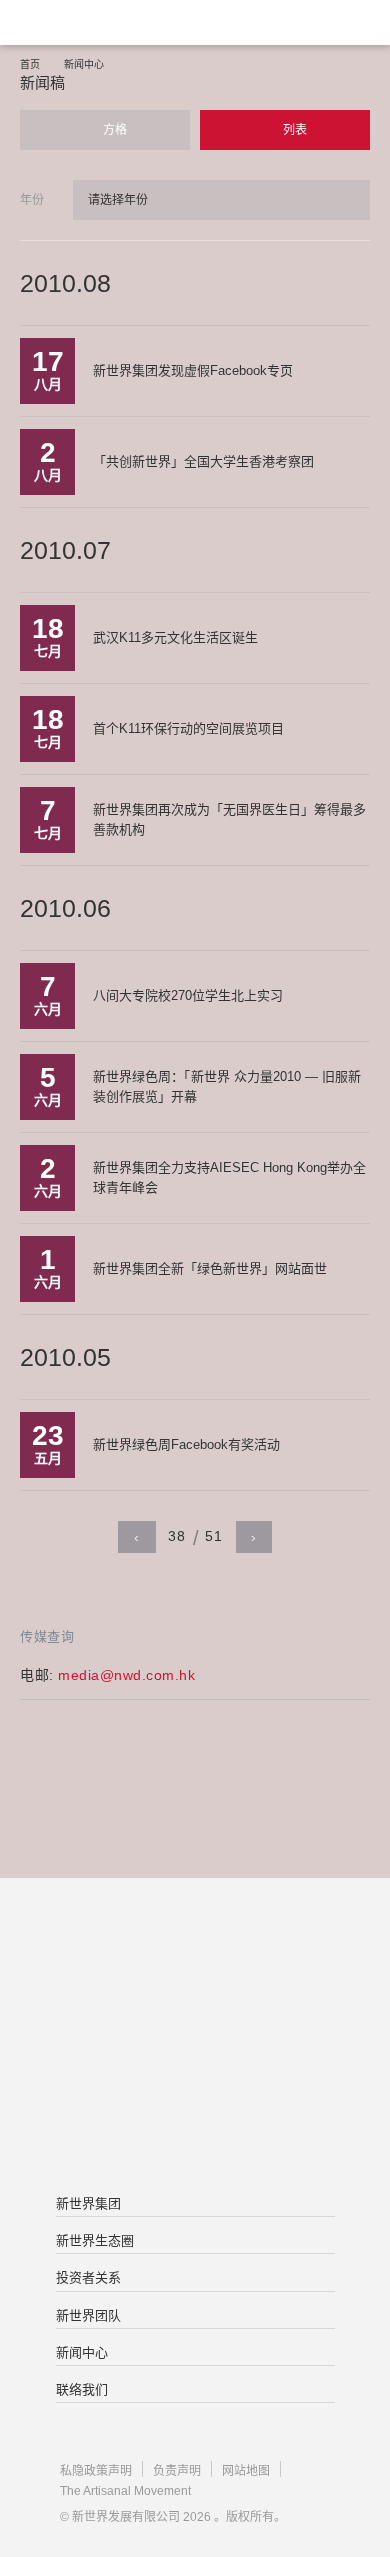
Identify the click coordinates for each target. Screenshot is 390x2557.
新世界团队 (88, 2315)
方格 (113, 130)
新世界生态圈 (95, 2240)
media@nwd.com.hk (126, 1675)
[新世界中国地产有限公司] (194, 2038)
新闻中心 (84, 64)
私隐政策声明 (96, 2471)
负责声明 (177, 2471)
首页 (30, 64)
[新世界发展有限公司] (194, 1958)
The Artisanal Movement (125, 2491)
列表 (293, 130)
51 (213, 1536)
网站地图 (246, 2471)
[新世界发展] (115, 22)
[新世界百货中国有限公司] (194, 2118)
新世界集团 (88, 2203)
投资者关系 (88, 2277)
